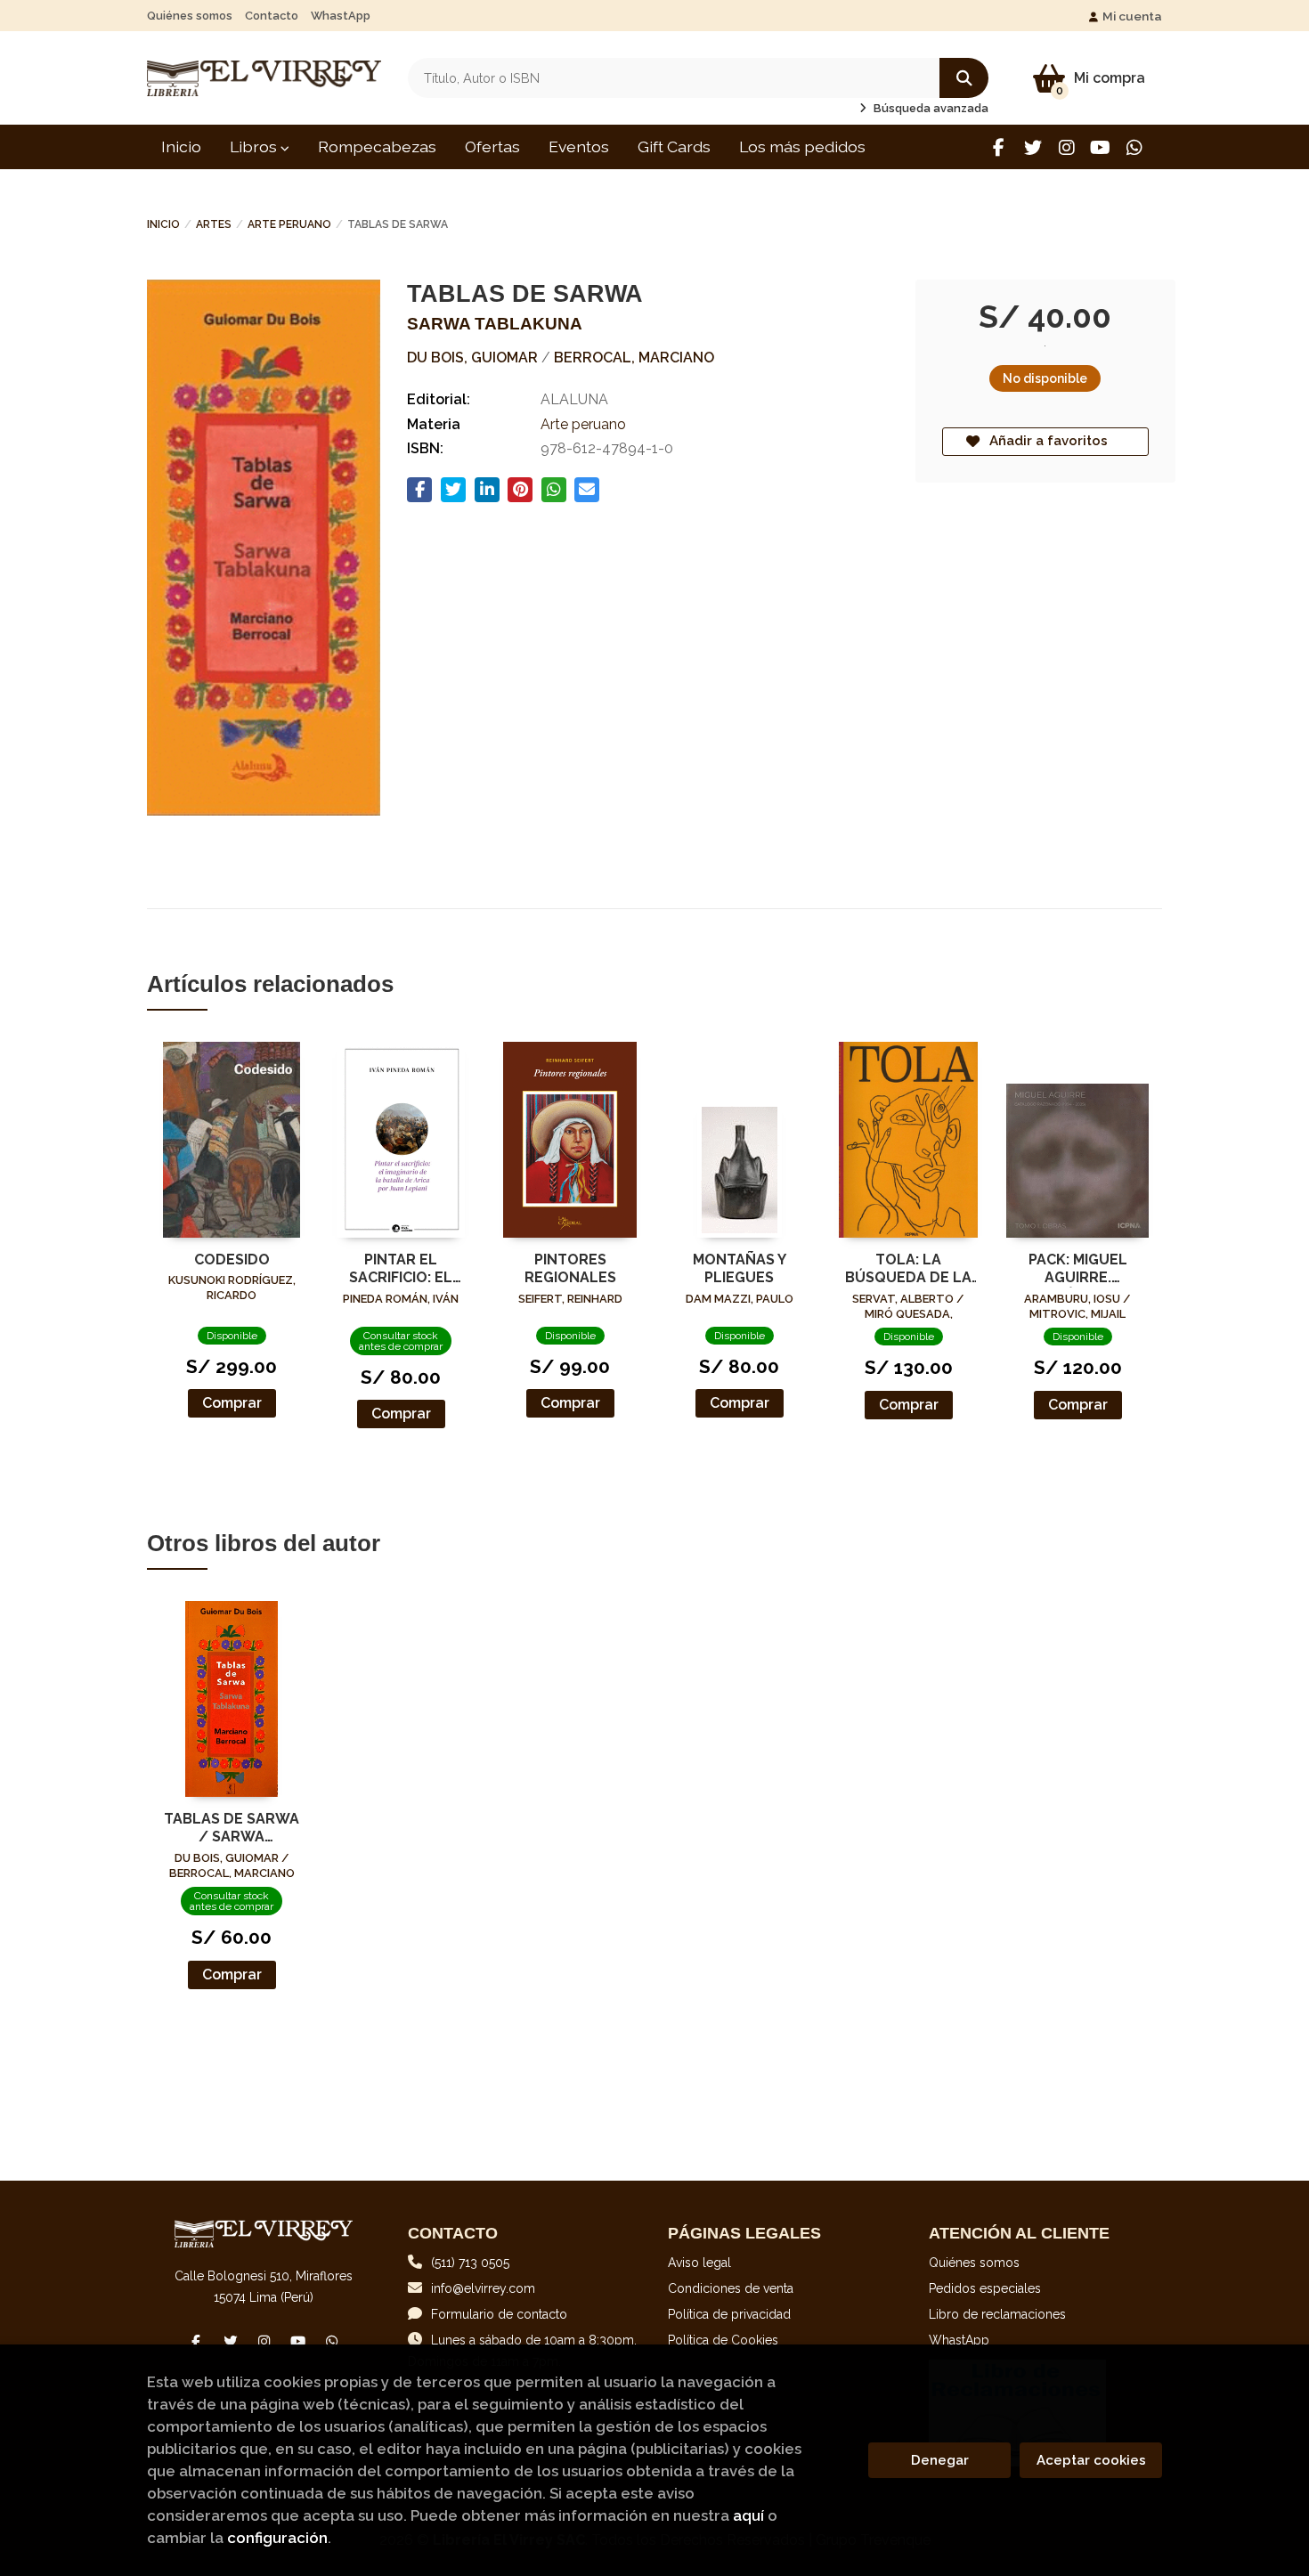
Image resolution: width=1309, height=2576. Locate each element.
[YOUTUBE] (1100, 147)
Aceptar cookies (1091, 2460)
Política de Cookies (723, 2340)
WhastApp (341, 16)
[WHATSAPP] (1134, 147)
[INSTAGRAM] (1066, 147)
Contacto (272, 16)
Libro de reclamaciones (997, 2314)
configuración (277, 2538)
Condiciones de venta (731, 2288)
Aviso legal (699, 2263)
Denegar (940, 2460)
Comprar (232, 1403)
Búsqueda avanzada (930, 108)
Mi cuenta (1132, 16)
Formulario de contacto (499, 2314)
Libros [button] (255, 146)
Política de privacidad (729, 2314)
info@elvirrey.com (483, 2288)
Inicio (163, 224)
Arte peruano (289, 224)
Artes (214, 224)
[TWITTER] (1033, 147)
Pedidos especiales (985, 2288)
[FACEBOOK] (999, 147)
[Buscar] (964, 78)
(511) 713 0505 (470, 2263)
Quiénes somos (190, 16)
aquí (748, 2515)
